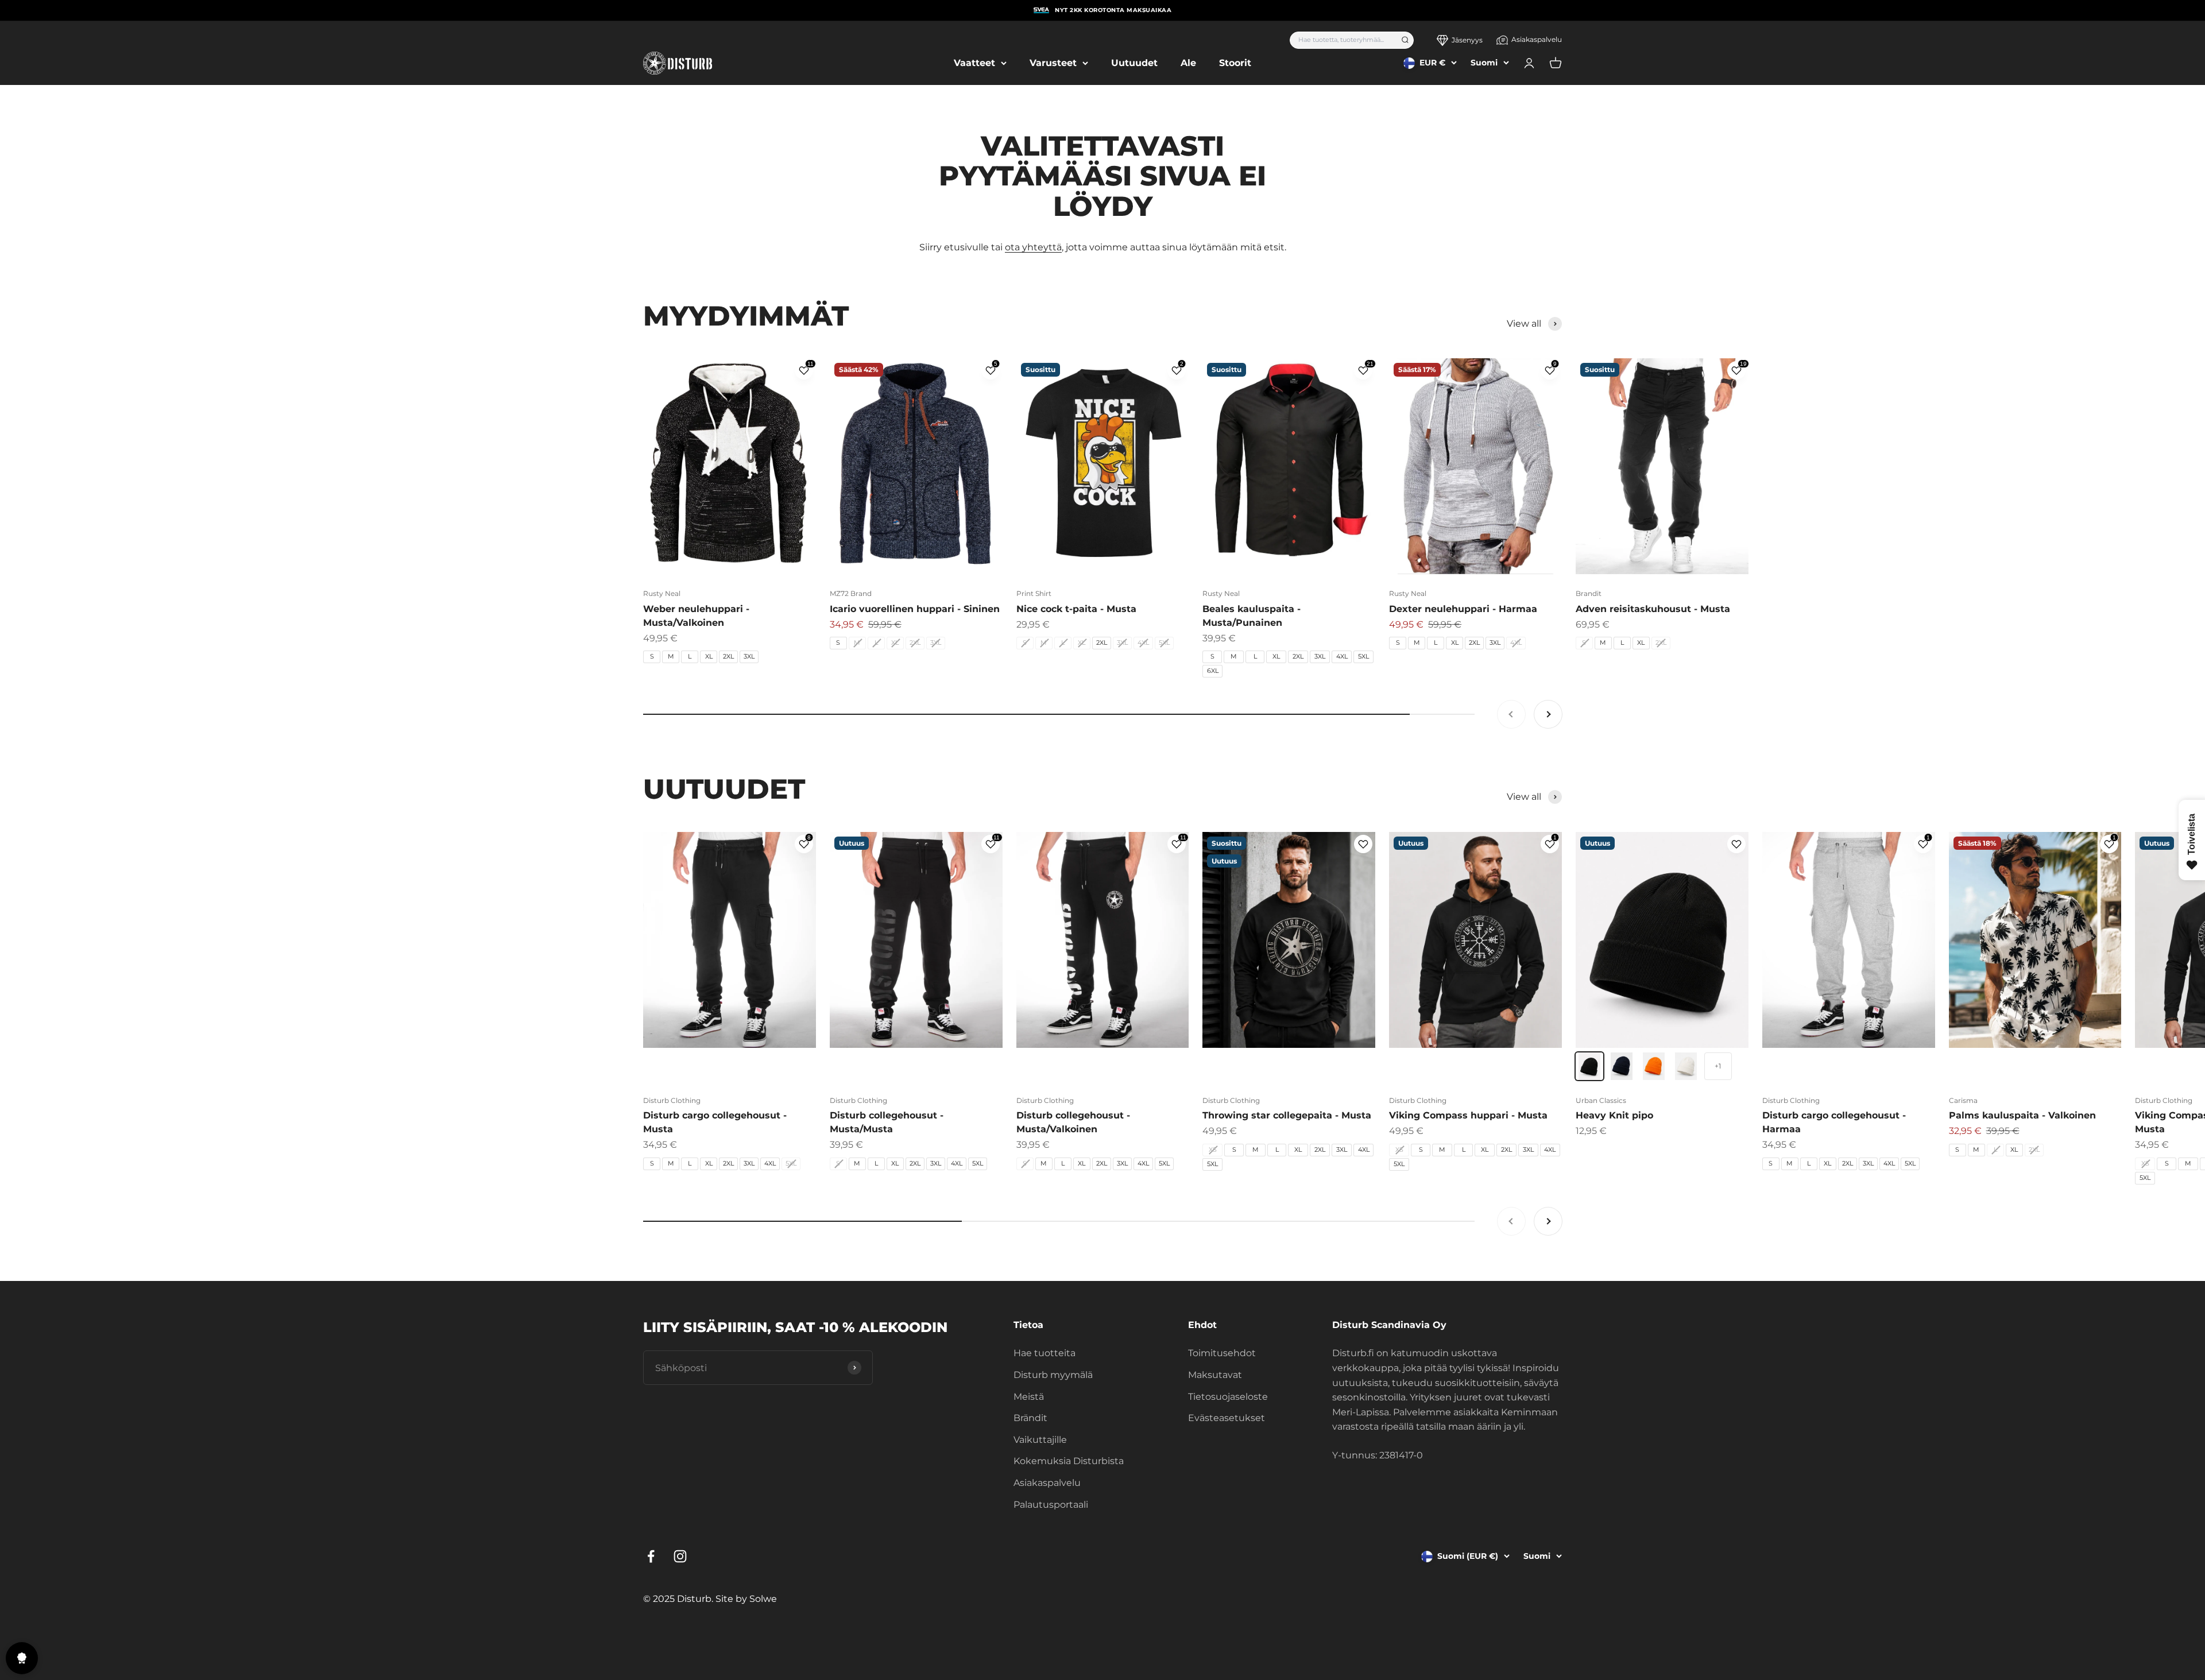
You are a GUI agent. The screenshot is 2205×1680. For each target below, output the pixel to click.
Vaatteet (974, 63)
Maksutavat (1215, 1375)
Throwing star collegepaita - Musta (1287, 1115)
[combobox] (1342, 40)
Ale (1188, 63)
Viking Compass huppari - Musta (1468, 1115)
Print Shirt (1034, 593)
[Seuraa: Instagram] (680, 1556)
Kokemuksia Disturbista (1069, 1461)
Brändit (1030, 1418)
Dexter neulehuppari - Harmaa (1463, 609)
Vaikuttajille (1040, 1440)
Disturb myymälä (1053, 1375)
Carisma (1963, 1100)
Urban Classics (1601, 1100)
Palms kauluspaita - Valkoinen (2022, 1115)
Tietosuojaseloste (1228, 1397)
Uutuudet (1134, 63)
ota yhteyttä (1033, 247)
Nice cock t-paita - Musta (1076, 609)
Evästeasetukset (1227, 1418)
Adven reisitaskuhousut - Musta (1653, 609)
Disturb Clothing (672, 1100)
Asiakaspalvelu (1537, 39)
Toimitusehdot (1222, 1353)
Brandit (1589, 593)
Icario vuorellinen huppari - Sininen (915, 609)
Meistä (1029, 1397)
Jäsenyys (1467, 40)
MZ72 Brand (851, 593)
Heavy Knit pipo (1614, 1115)
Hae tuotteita (1045, 1353)
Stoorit (1235, 63)
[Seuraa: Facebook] (651, 1556)
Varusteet (1053, 63)
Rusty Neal (662, 593)
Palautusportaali (1051, 1505)
